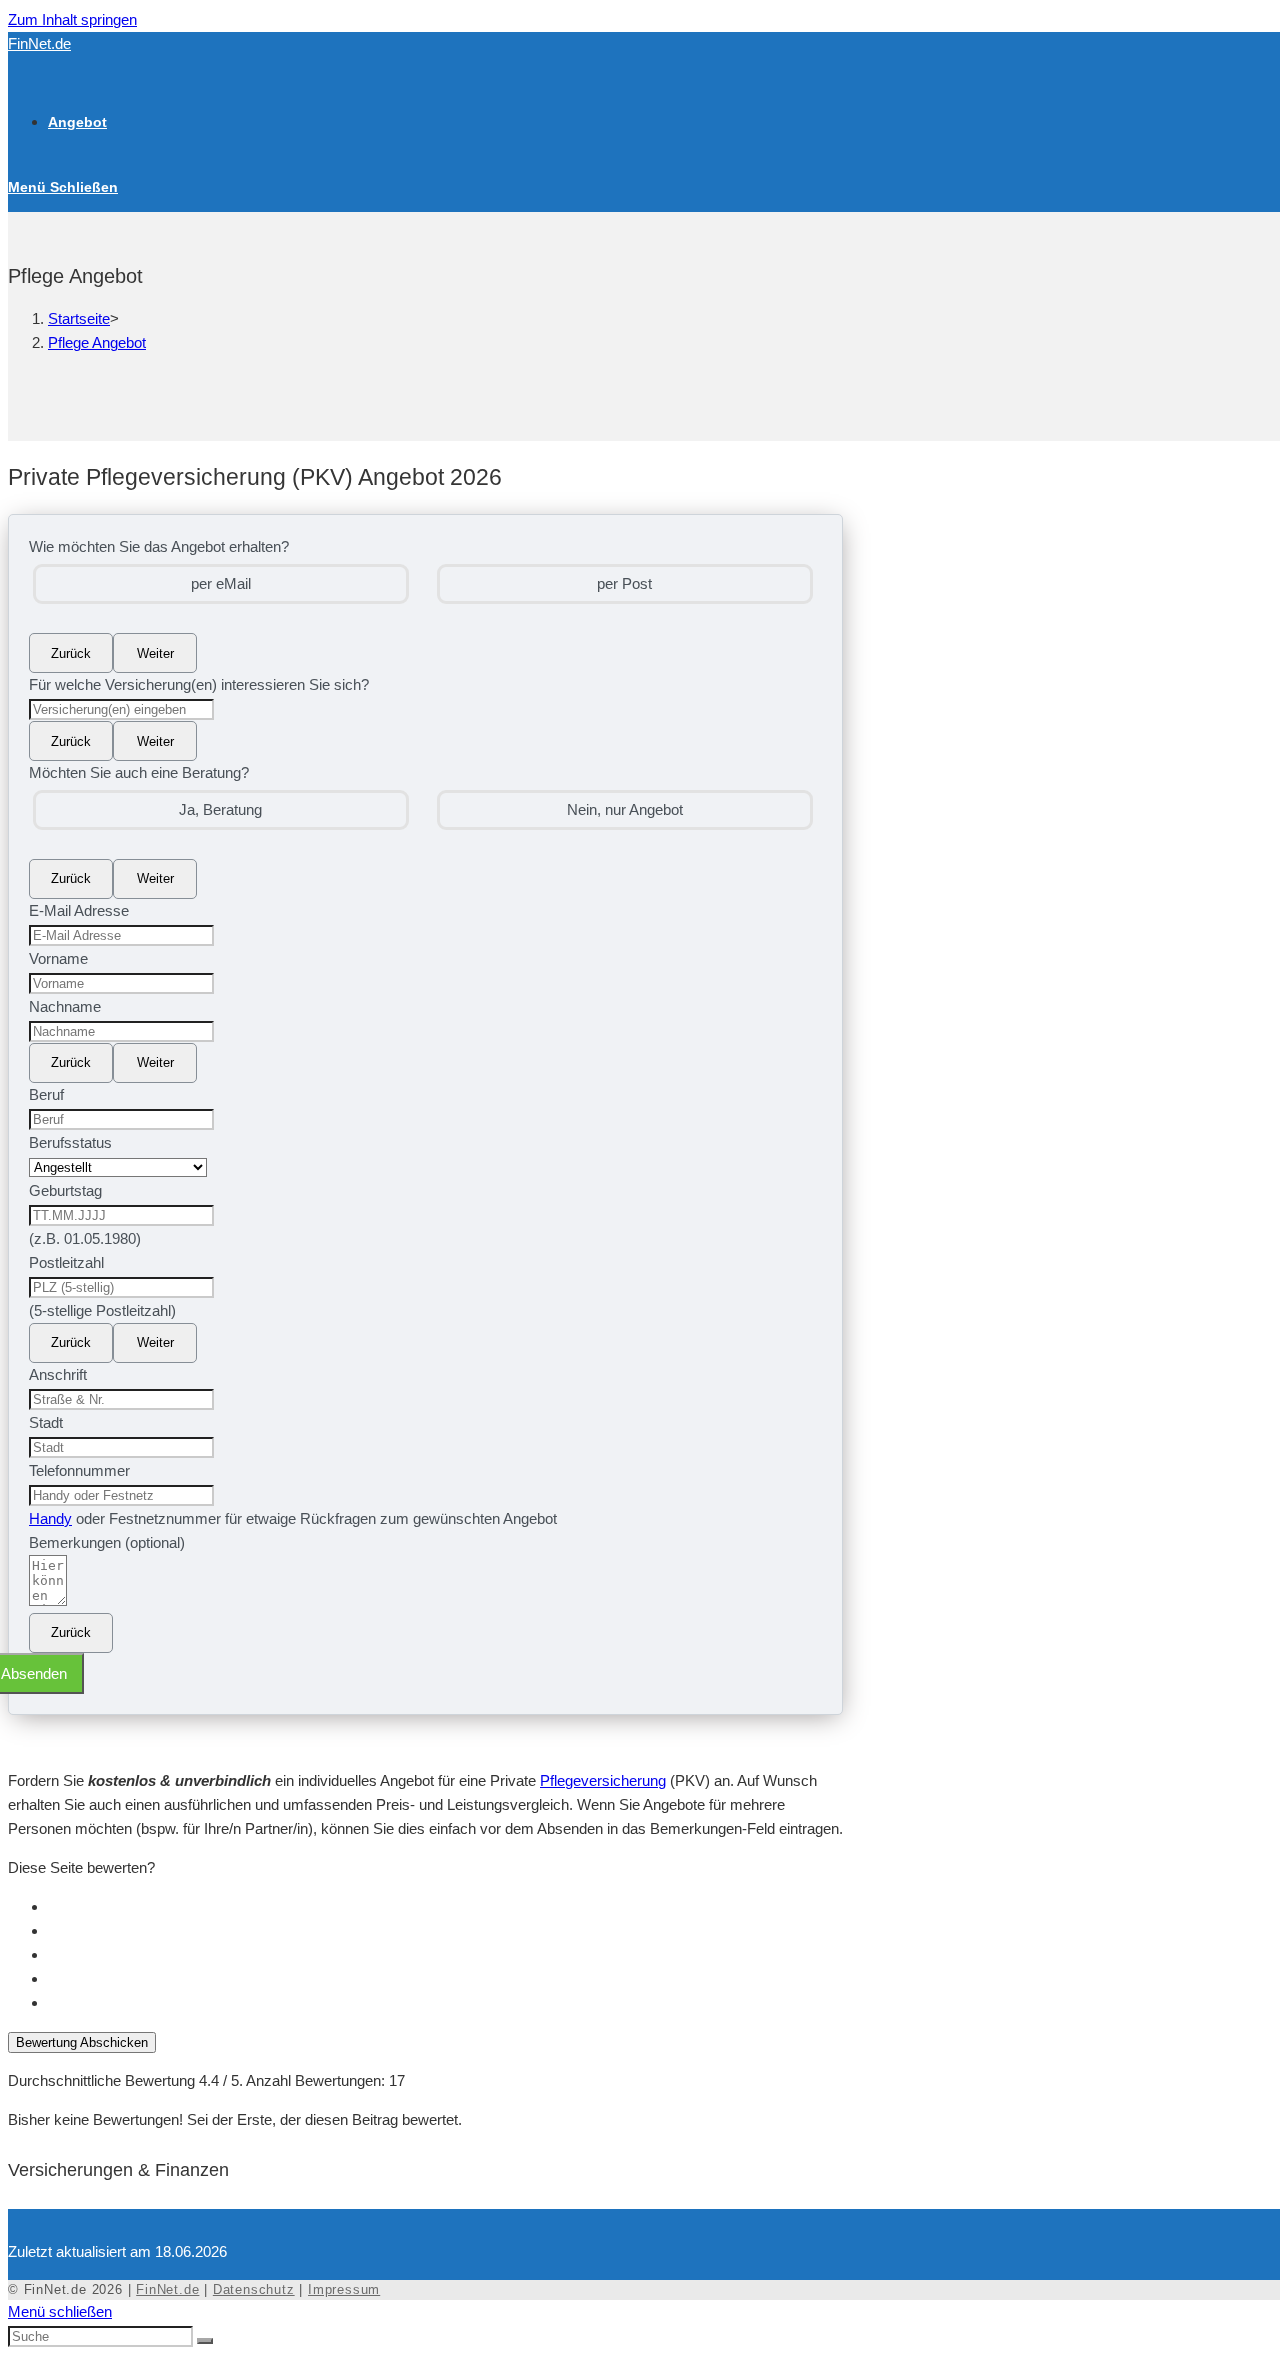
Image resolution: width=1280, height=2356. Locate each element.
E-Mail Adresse (79, 910)
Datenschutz (254, 2289)
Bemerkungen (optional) (107, 1542)
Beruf (46, 1094)
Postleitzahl (66, 1262)
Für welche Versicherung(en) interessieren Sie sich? (199, 684)
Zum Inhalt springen (72, 19)
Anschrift (58, 1374)
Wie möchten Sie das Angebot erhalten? (159, 546)
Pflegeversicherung (603, 1780)
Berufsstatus (70, 1142)
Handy (50, 1518)
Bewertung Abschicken (82, 2042)
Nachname (65, 1006)
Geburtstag (65, 1190)
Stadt (46, 1422)
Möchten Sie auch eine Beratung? (139, 772)
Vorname (58, 958)
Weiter (155, 653)
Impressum (344, 2289)
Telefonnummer (79, 1470)
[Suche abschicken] (205, 2341)
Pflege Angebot (97, 342)
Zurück (71, 653)
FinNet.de (39, 43)
